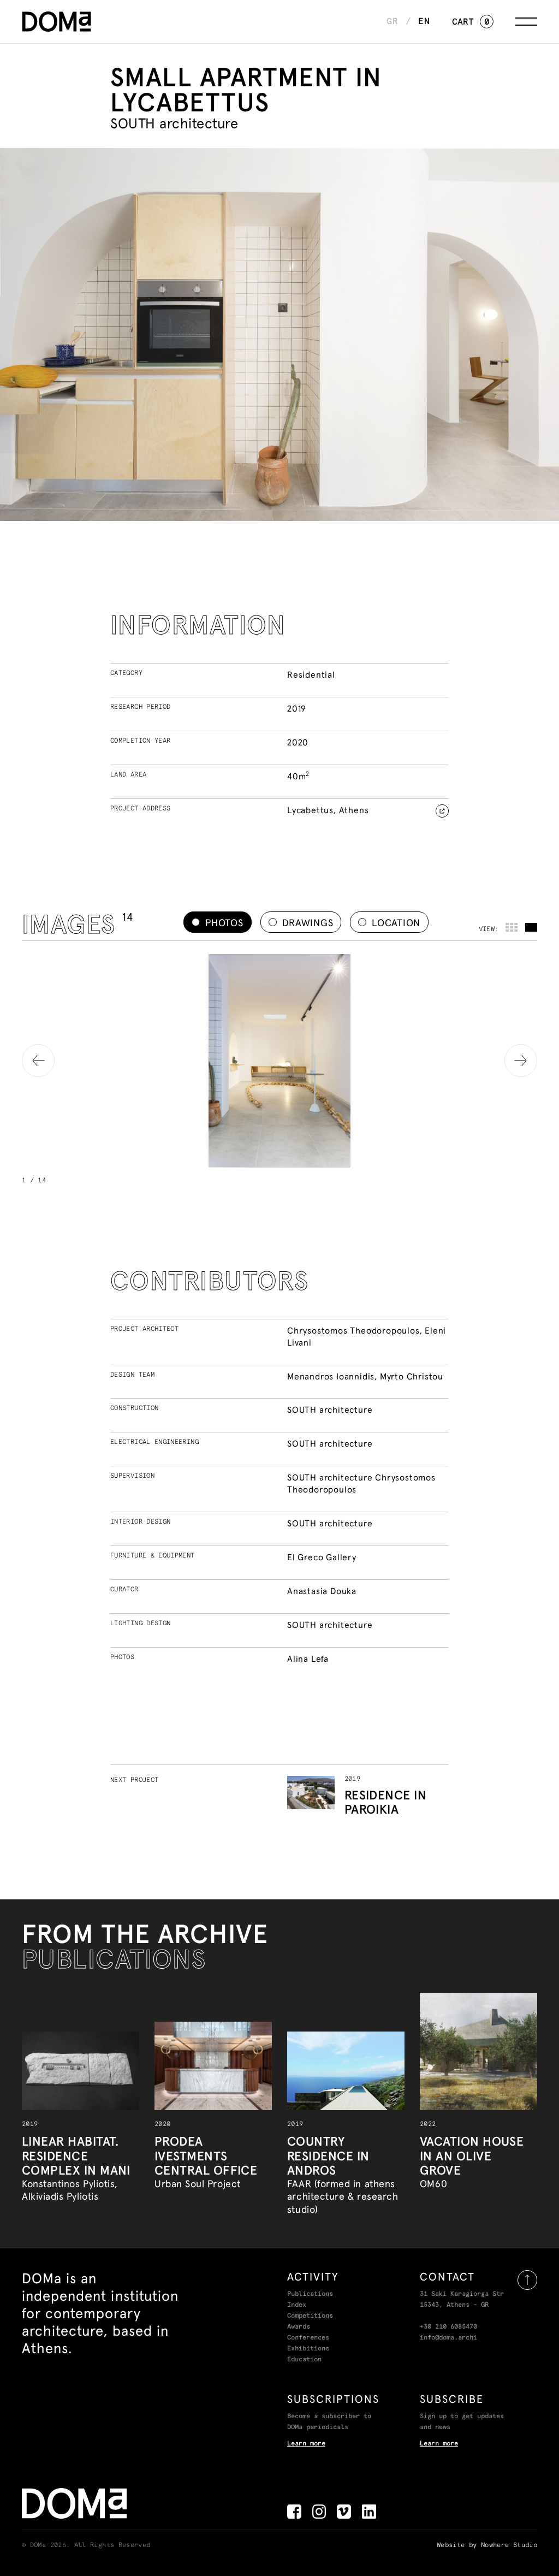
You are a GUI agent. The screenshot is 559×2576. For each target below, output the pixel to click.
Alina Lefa (308, 1659)
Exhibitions (308, 2349)
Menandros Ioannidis (331, 1376)
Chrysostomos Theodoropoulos (353, 1330)
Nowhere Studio (509, 2545)
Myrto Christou (412, 1376)
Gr (393, 21)
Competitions (310, 2316)
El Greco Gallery (322, 1557)
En (424, 21)
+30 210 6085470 (448, 2327)
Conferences (308, 2338)
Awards (299, 2327)
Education (304, 2360)
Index (297, 2305)
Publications (310, 2294)
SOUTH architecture (330, 1410)
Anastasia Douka (322, 1591)
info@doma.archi (448, 2338)
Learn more (306, 2444)
